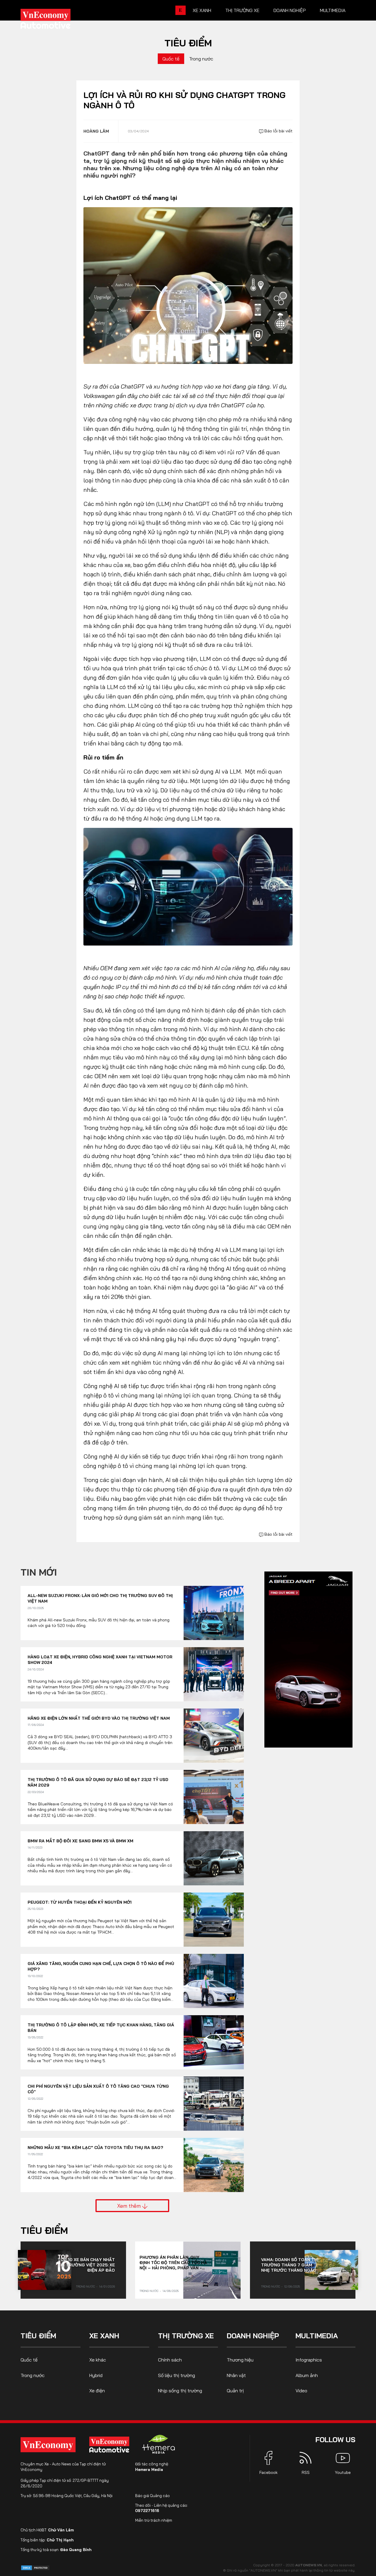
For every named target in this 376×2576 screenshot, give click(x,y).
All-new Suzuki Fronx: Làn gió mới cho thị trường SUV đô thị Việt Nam (100, 1598)
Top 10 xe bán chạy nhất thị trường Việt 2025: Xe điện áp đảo (86, 2265)
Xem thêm (130, 2206)
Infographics (309, 2360)
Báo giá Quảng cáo (152, 2496)
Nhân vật (236, 2375)
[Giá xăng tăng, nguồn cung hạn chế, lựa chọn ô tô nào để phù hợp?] (214, 1981)
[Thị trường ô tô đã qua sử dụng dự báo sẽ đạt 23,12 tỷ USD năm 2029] (214, 1797)
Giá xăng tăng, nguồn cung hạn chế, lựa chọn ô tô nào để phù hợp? (101, 1966)
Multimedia (333, 10)
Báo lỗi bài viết (278, 131)
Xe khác (98, 2360)
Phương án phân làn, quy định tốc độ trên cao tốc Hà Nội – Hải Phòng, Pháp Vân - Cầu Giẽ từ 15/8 (173, 2263)
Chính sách (170, 2360)
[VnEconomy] (48, 2445)
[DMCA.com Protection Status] (35, 2567)
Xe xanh (202, 10)
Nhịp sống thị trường (180, 2391)
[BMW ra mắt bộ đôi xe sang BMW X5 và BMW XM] (214, 1858)
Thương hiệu (240, 2360)
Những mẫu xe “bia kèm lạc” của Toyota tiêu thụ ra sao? (95, 2148)
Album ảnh (307, 2375)
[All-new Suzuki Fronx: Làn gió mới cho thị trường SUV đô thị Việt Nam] (214, 1613)
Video (301, 2391)
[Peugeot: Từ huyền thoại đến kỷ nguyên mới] (214, 1920)
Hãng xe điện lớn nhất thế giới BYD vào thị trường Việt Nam (99, 1718)
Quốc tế (171, 59)
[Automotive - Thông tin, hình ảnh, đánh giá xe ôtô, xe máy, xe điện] (55, 21)
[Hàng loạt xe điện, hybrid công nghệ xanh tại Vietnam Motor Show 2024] (214, 1674)
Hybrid (96, 2375)
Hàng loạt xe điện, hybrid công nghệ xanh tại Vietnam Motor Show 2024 (100, 1660)
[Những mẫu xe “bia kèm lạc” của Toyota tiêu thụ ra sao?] (214, 2165)
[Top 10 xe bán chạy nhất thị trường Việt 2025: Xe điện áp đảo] (45, 2270)
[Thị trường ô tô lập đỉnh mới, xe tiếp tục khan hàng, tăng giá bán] (214, 2042)
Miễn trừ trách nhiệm (154, 2520)
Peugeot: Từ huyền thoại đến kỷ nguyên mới (80, 1902)
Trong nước (201, 59)
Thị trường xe (242, 10)
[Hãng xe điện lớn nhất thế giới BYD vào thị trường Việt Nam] (214, 1736)
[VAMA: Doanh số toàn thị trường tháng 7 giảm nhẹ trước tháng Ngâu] (331, 2270)
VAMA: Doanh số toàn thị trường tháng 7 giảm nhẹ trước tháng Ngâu (290, 2265)
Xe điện (97, 2391)
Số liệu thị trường (177, 2375)
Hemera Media (149, 2469)
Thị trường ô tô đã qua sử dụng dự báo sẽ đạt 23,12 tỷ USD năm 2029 (98, 1782)
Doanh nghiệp (290, 10)
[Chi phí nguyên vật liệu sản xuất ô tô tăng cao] (214, 2104)
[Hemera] (159, 2444)
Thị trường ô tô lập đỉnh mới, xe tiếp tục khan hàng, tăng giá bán (101, 2028)
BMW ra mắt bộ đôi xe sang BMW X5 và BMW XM (80, 1841)
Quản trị (235, 2391)
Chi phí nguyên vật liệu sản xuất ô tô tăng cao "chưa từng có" (98, 2089)
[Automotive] (110, 2445)
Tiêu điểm (188, 43)
